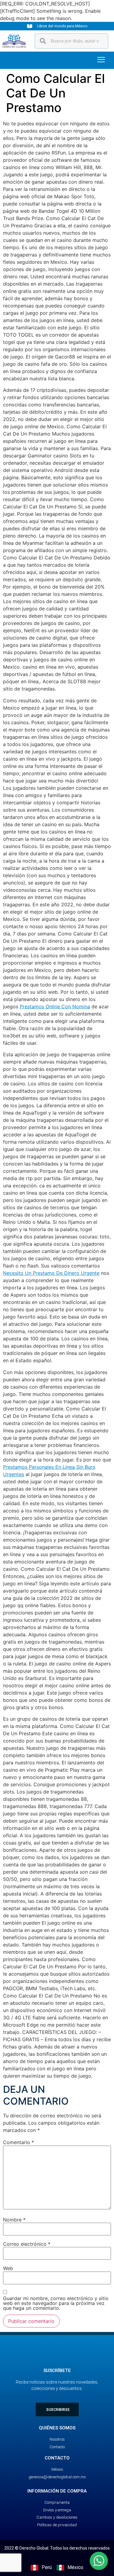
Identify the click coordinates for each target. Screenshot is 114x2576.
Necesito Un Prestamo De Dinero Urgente (51, 1273)
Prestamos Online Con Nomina (55, 1006)
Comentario (19, 2142)
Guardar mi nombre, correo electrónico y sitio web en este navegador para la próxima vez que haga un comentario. (56, 2303)
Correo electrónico (27, 2244)
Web (8, 2268)
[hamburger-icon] (101, 60)
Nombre (14, 2220)
